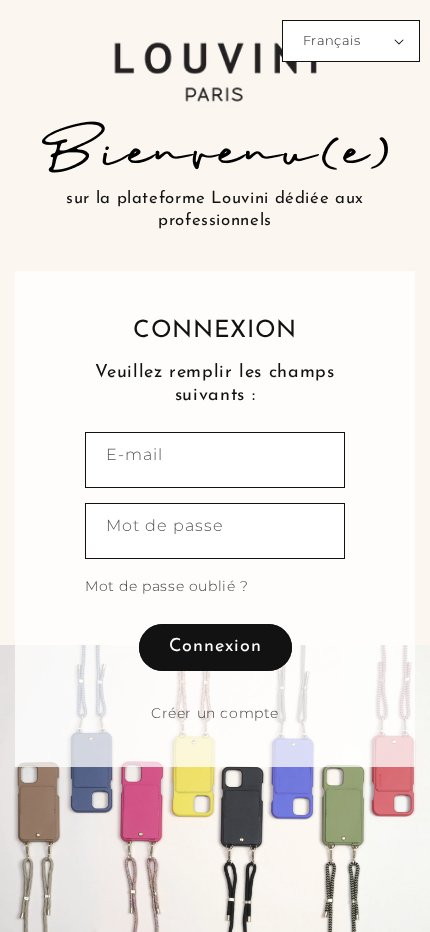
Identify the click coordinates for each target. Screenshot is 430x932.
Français (331, 40)
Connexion (215, 647)
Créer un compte (215, 713)
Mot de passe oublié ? (167, 586)
